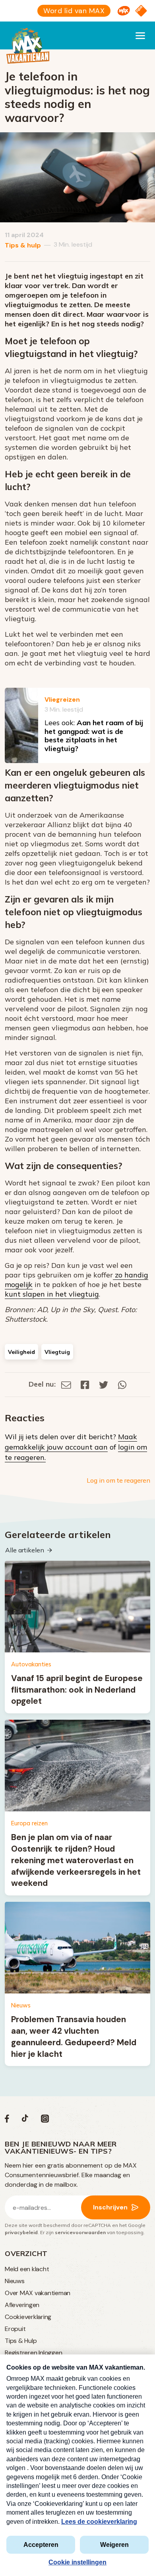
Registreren (21, 2353)
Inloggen (50, 2353)
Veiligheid (21, 1352)
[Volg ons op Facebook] (7, 2120)
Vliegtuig (57, 1352)
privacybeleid (21, 2232)
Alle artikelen (25, 1550)
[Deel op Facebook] (85, 1384)
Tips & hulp (23, 245)
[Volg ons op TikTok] (25, 2120)
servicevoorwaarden (80, 2232)
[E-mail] (66, 1384)
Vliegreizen (62, 699)
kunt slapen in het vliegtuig (52, 1294)
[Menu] (140, 35)
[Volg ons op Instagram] (45, 2120)
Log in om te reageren (118, 1480)
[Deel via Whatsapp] (122, 1384)
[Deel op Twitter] (104, 1384)
